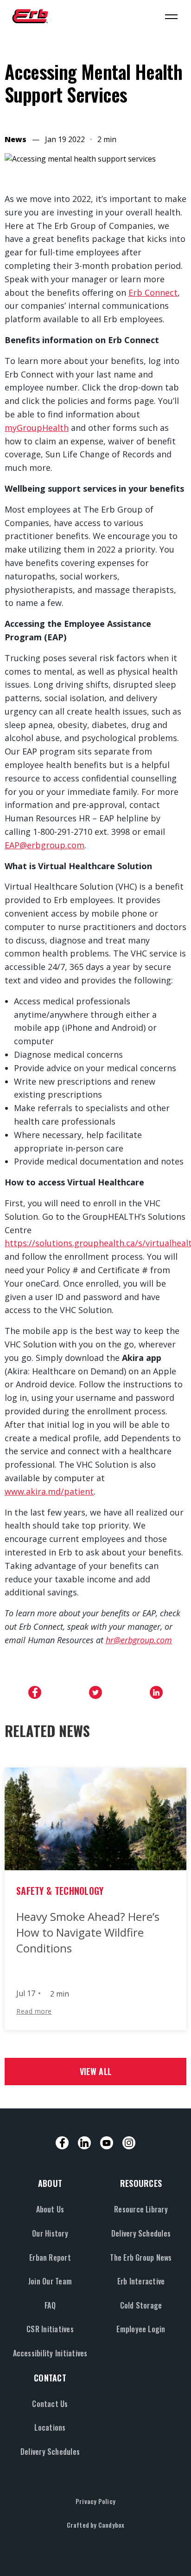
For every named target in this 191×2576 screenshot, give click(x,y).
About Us (50, 2209)
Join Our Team (50, 2281)
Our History (50, 2233)
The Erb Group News (141, 2257)
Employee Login (141, 2329)
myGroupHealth (37, 428)
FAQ (50, 2305)
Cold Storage (141, 2305)
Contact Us (50, 2404)
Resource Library (141, 2209)
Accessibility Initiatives (50, 2353)
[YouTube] (107, 2143)
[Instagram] (129, 2143)
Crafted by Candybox (96, 2525)
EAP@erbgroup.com (45, 845)
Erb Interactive (141, 2281)
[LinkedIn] (84, 2143)
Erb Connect (153, 293)
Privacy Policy (95, 2501)
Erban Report (50, 2257)
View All (95, 2071)
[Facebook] (62, 2143)
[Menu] (171, 16)
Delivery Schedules (141, 2233)
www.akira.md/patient (49, 1491)
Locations (50, 2427)
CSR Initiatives (50, 2329)
